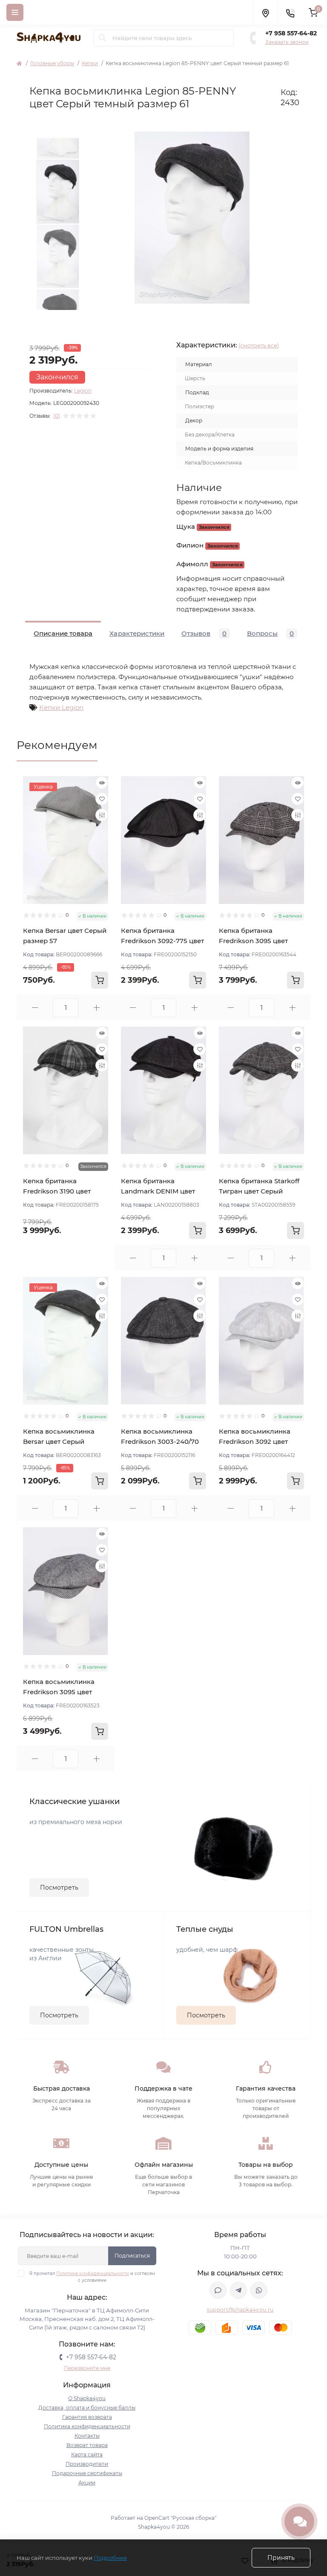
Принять (281, 2558)
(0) (57, 416)
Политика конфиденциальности (93, 2273)
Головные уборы (52, 63)
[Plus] (96, 1008)
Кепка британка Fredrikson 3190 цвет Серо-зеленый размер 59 (65, 1191)
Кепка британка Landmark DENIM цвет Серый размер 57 (158, 1191)
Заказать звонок (287, 42)
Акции (87, 2483)
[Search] (103, 38)
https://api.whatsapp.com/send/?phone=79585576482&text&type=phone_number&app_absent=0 (259, 2290)
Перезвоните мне (87, 2368)
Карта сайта (87, 2454)
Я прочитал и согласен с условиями (92, 2277)
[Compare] (102, 815)
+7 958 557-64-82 (291, 33)
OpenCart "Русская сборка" (180, 2518)
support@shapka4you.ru (240, 2310)
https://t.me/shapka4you (238, 2290)
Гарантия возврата (87, 2417)
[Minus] (35, 1008)
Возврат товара (87, 2445)
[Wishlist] (102, 799)
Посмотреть (59, 1888)
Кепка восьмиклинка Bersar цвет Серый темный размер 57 (59, 1441)
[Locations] (265, 12)
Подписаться (132, 2256)
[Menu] (15, 12)
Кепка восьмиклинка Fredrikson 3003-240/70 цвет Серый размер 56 (160, 1441)
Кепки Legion (61, 707)
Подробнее (110, 2558)
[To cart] (100, 980)
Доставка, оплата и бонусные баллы (87, 2408)
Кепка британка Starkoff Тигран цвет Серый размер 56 (259, 1191)
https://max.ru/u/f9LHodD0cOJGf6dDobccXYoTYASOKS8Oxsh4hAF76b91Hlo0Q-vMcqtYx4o (218, 2290)
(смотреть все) (259, 345)
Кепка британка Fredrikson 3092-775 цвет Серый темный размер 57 (163, 941)
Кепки (90, 63)
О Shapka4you (87, 2398)
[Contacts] (290, 12)
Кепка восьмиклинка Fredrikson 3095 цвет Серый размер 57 (59, 1692)
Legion (83, 391)
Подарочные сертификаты (87, 2473)
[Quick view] (102, 783)
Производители (87, 2464)
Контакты (87, 2436)
